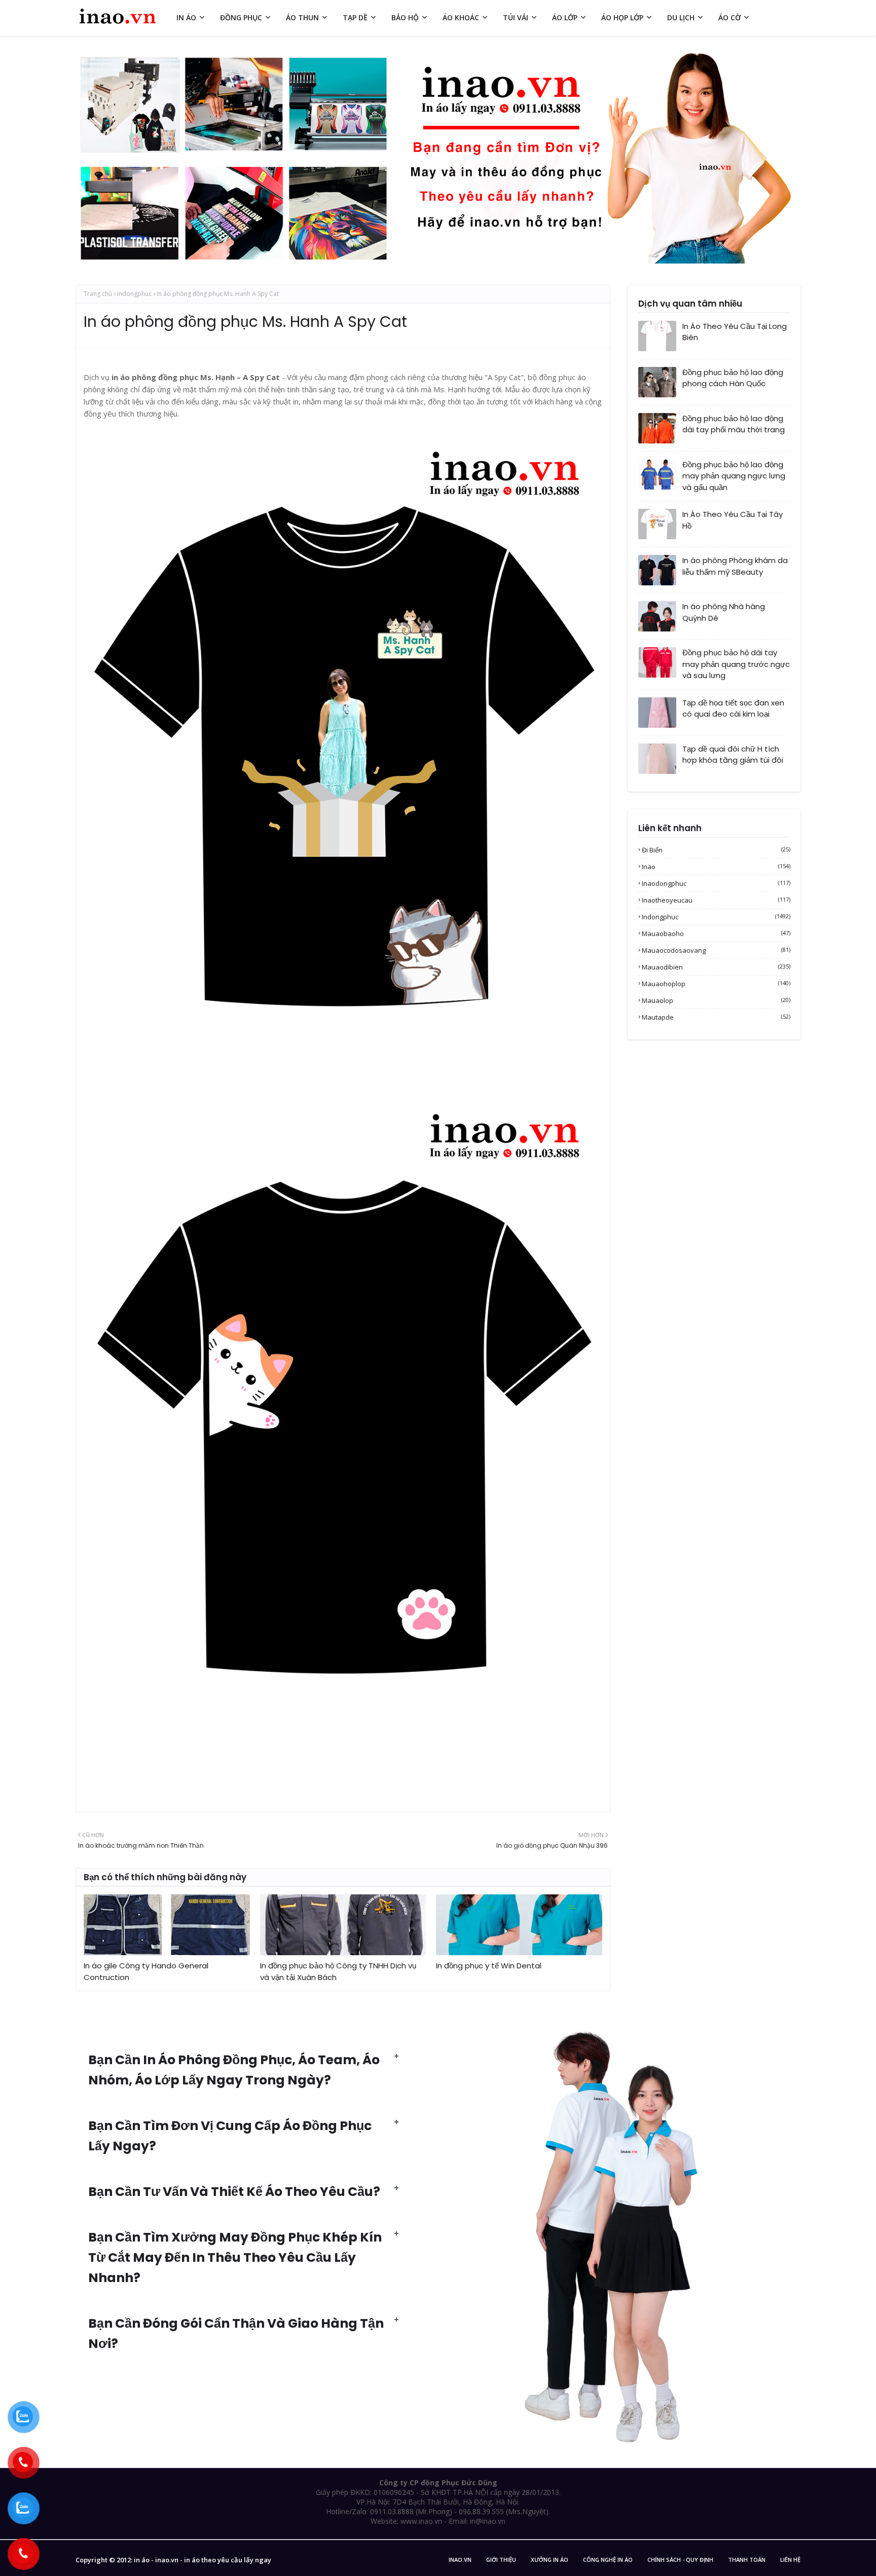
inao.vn (460, 2560)
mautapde (716, 1017)
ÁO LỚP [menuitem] (565, 17)
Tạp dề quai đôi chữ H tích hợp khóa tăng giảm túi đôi (733, 755)
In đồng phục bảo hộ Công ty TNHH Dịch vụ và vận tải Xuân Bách (338, 1971)
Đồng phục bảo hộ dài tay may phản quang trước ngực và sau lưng (736, 664)
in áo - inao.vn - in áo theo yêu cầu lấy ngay (203, 2560)
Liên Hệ (790, 2560)
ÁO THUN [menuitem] (302, 17)
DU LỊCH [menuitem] (681, 17)
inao (716, 867)
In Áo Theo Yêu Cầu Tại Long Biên (735, 332)
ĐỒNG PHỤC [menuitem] (241, 17)
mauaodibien (716, 967)
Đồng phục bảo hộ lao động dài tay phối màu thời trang (734, 424)
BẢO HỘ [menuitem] (405, 17)
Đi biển (716, 850)
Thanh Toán (747, 2560)
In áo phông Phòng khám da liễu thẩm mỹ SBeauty (735, 566)
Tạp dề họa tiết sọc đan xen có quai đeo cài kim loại (733, 708)
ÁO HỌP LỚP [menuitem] (622, 17)
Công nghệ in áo (608, 2560)
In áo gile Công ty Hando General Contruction (146, 1971)
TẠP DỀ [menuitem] (355, 17)
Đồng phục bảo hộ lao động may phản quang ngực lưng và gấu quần (734, 476)
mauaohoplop (716, 984)
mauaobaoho (716, 934)
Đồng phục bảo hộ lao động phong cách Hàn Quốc (733, 378)
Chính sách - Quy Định (680, 2560)
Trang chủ (98, 294)
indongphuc (134, 294)
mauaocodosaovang (716, 950)
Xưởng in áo (550, 2560)
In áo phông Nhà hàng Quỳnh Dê (724, 612)
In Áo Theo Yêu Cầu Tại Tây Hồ (733, 520)
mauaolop (716, 1000)
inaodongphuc (716, 883)
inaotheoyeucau (716, 900)
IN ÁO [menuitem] (186, 17)
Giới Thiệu (501, 2560)
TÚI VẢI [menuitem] (516, 17)
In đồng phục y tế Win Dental (489, 1966)
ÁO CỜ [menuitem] (729, 17)
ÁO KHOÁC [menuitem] (461, 17)
